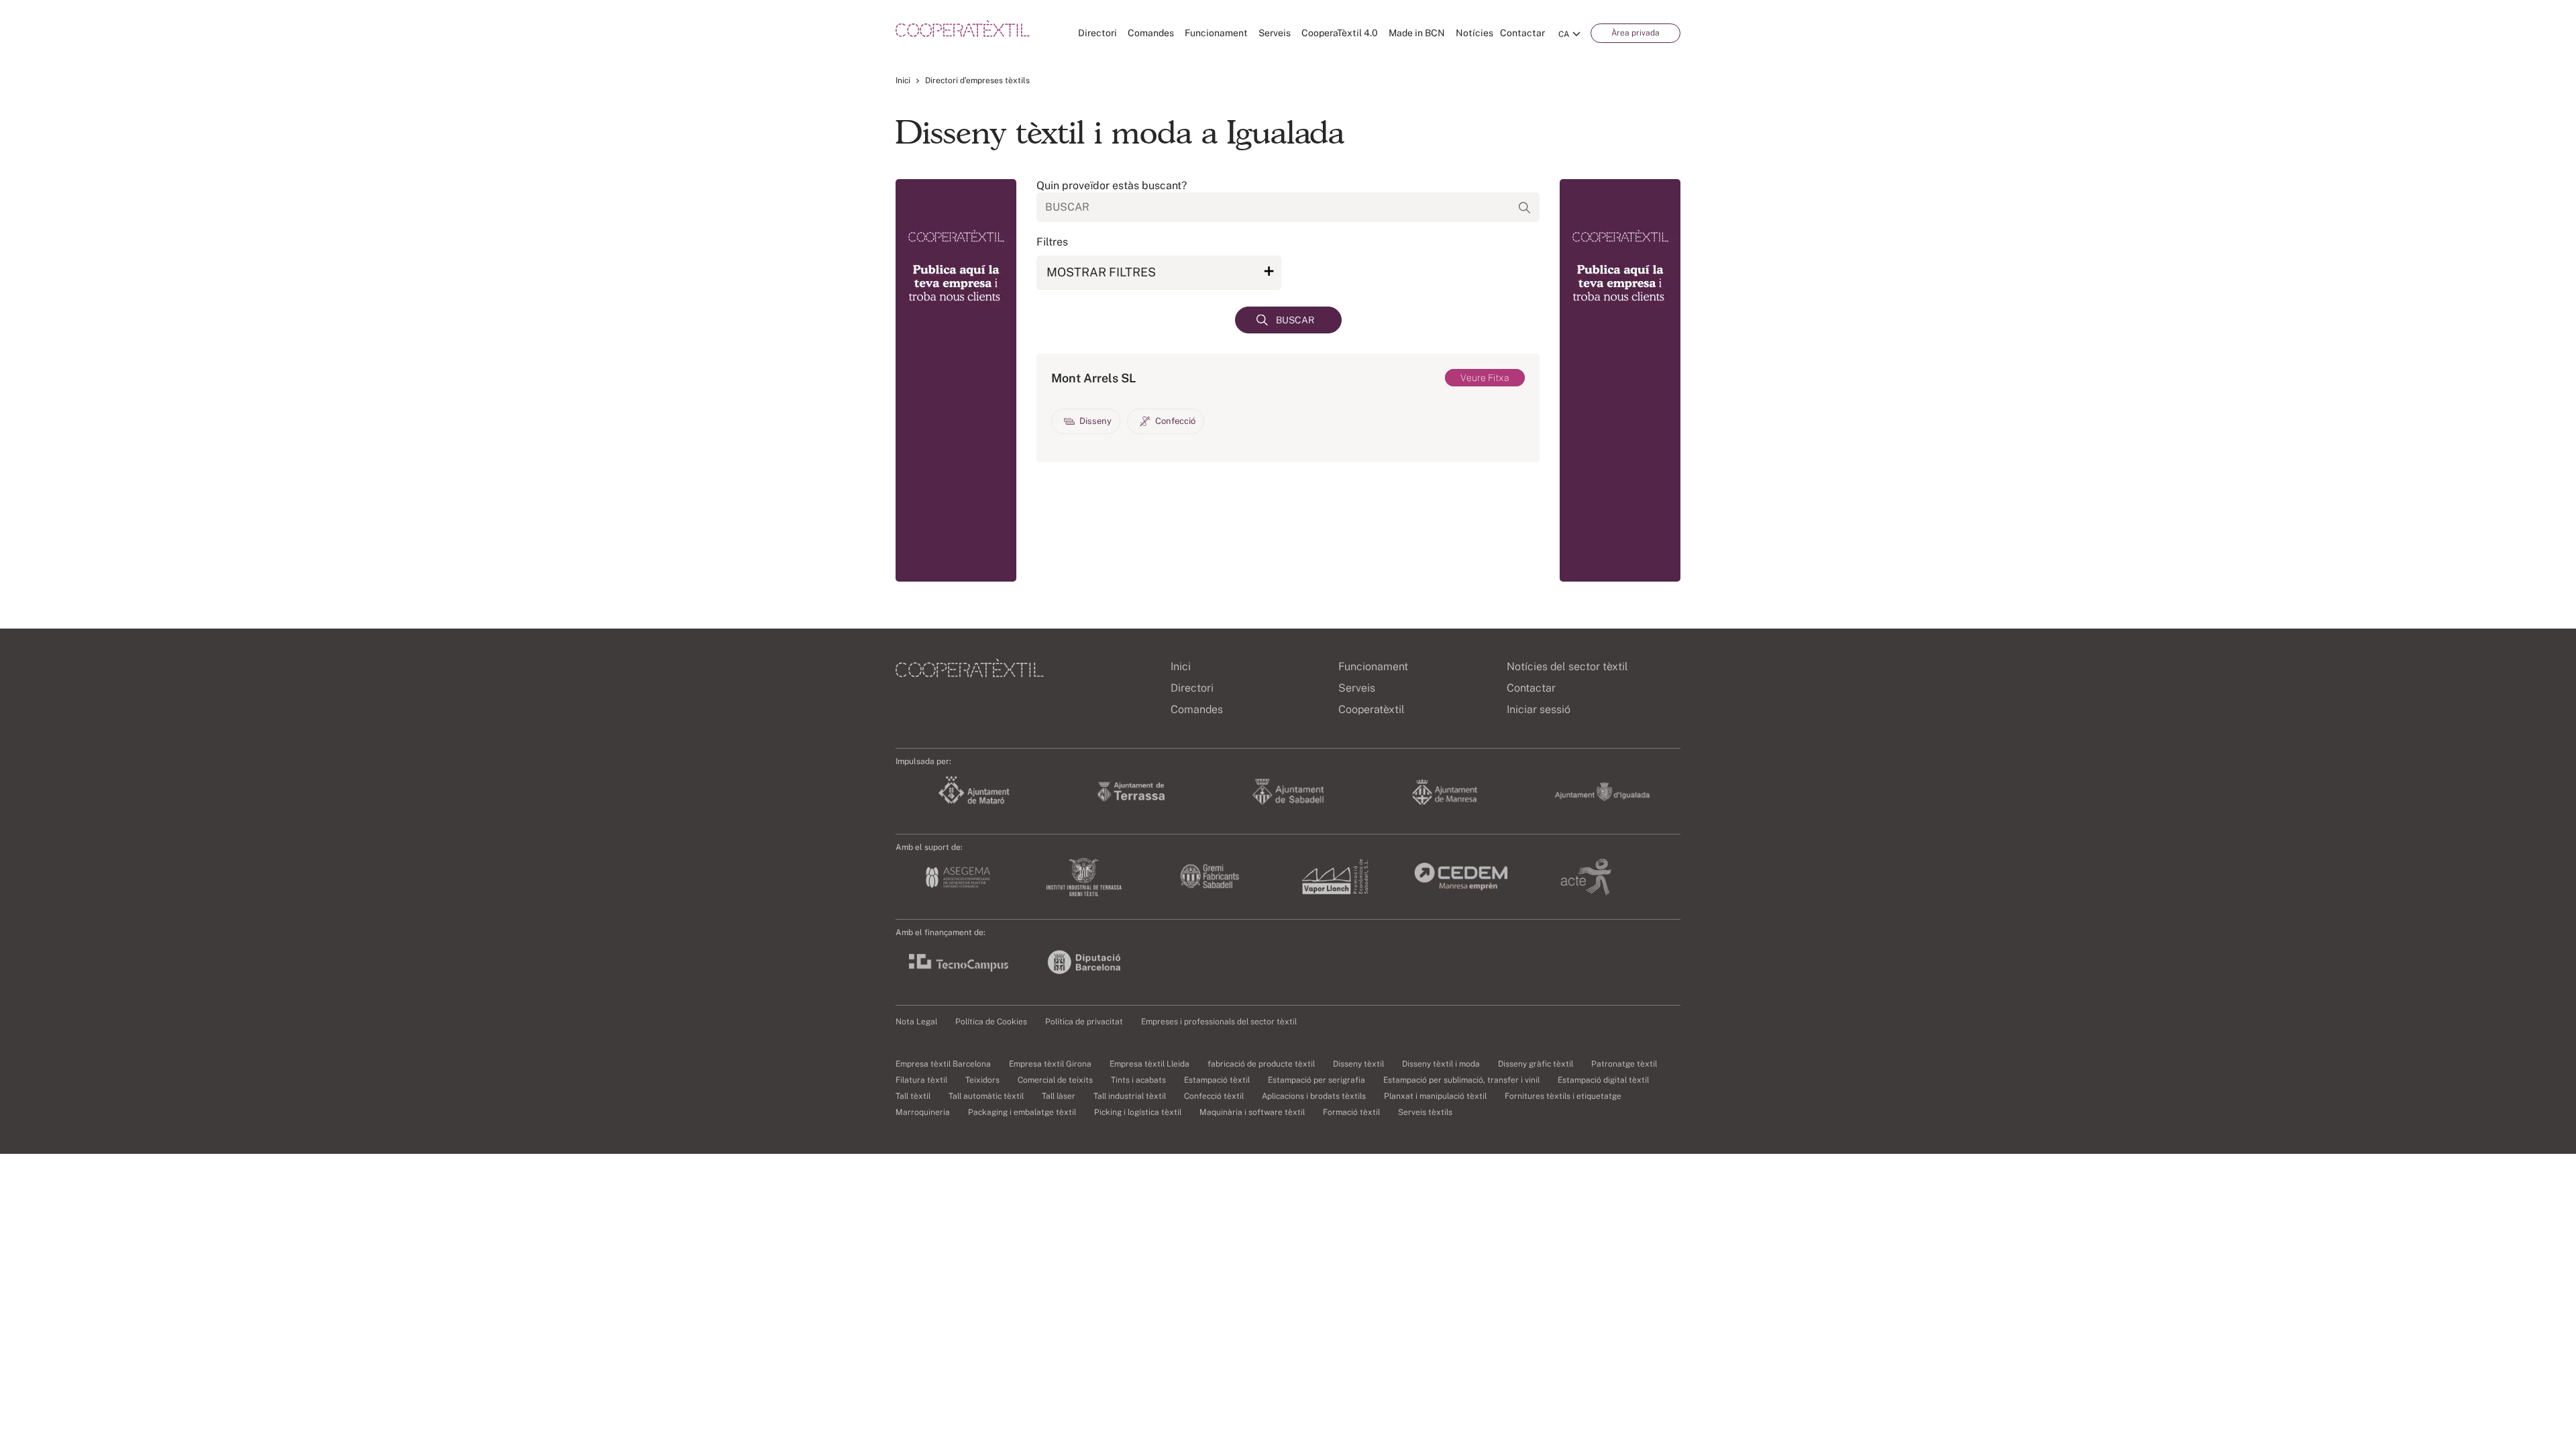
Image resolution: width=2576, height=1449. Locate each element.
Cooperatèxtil (1372, 709)
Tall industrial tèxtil (1130, 1096)
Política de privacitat (1084, 1022)
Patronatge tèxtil (1624, 1064)
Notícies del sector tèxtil (1567, 666)
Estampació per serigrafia (1317, 1080)
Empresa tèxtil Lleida (1149, 1064)
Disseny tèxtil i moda (1441, 1064)
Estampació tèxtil (1217, 1080)
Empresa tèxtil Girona (1050, 1064)
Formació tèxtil (1351, 1112)
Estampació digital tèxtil (1603, 1080)
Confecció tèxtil (1214, 1096)
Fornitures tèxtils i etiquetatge (1563, 1096)
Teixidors (982, 1080)
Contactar (1522, 33)
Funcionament (1216, 33)
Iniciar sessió (1539, 709)
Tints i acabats (1138, 1080)
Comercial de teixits (1055, 1080)
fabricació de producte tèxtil (1261, 1064)
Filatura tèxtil (921, 1080)
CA (1564, 34)
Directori (1097, 33)
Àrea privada (1635, 33)
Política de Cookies (991, 1022)
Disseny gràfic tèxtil (1536, 1064)
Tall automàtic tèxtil (986, 1096)
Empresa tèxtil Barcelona (943, 1064)
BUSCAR (1295, 320)
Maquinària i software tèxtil (1252, 1112)
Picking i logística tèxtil (1138, 1112)
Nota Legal (916, 1022)
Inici (903, 80)
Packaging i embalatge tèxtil (1022, 1112)
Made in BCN (1417, 33)
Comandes (1151, 33)
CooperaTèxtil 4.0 (1340, 33)
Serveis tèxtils (1425, 1112)
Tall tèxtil (913, 1096)
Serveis (1275, 33)
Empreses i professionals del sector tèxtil (1219, 1022)
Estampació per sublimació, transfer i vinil (1461, 1080)
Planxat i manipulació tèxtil (1435, 1096)
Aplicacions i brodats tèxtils (1314, 1096)
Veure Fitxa (1485, 378)
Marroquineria (923, 1112)
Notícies (1474, 33)
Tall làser (1059, 1096)
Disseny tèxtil (1358, 1064)
